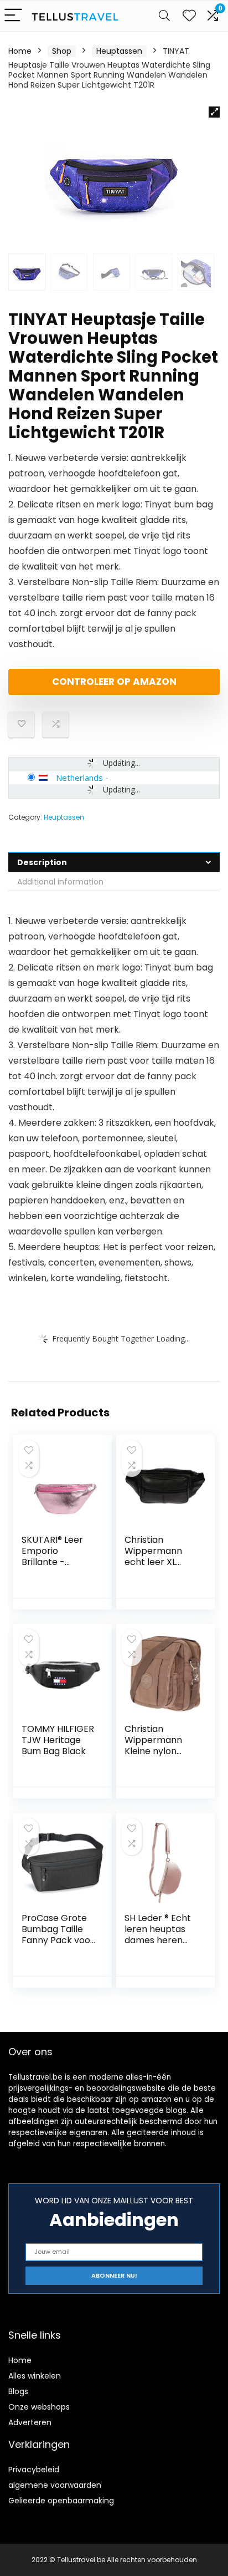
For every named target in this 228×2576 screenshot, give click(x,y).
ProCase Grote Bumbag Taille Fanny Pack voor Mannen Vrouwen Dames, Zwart (58, 1946)
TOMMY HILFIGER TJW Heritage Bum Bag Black (58, 1740)
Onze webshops (39, 2407)
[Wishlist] (189, 16)
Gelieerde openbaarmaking (61, 2501)
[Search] (164, 16)
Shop (62, 51)
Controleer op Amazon (114, 682)
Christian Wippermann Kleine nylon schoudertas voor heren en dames (155, 1757)
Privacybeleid (34, 2470)
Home (20, 51)
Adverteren (30, 2422)
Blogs (18, 2391)
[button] (214, 112)
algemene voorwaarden (55, 2485)
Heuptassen (119, 51)
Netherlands (79, 778)
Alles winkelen (35, 2376)
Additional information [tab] (60, 882)
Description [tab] (42, 862)
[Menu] (13, 16)
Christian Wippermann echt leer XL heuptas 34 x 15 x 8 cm (161, 1562)
